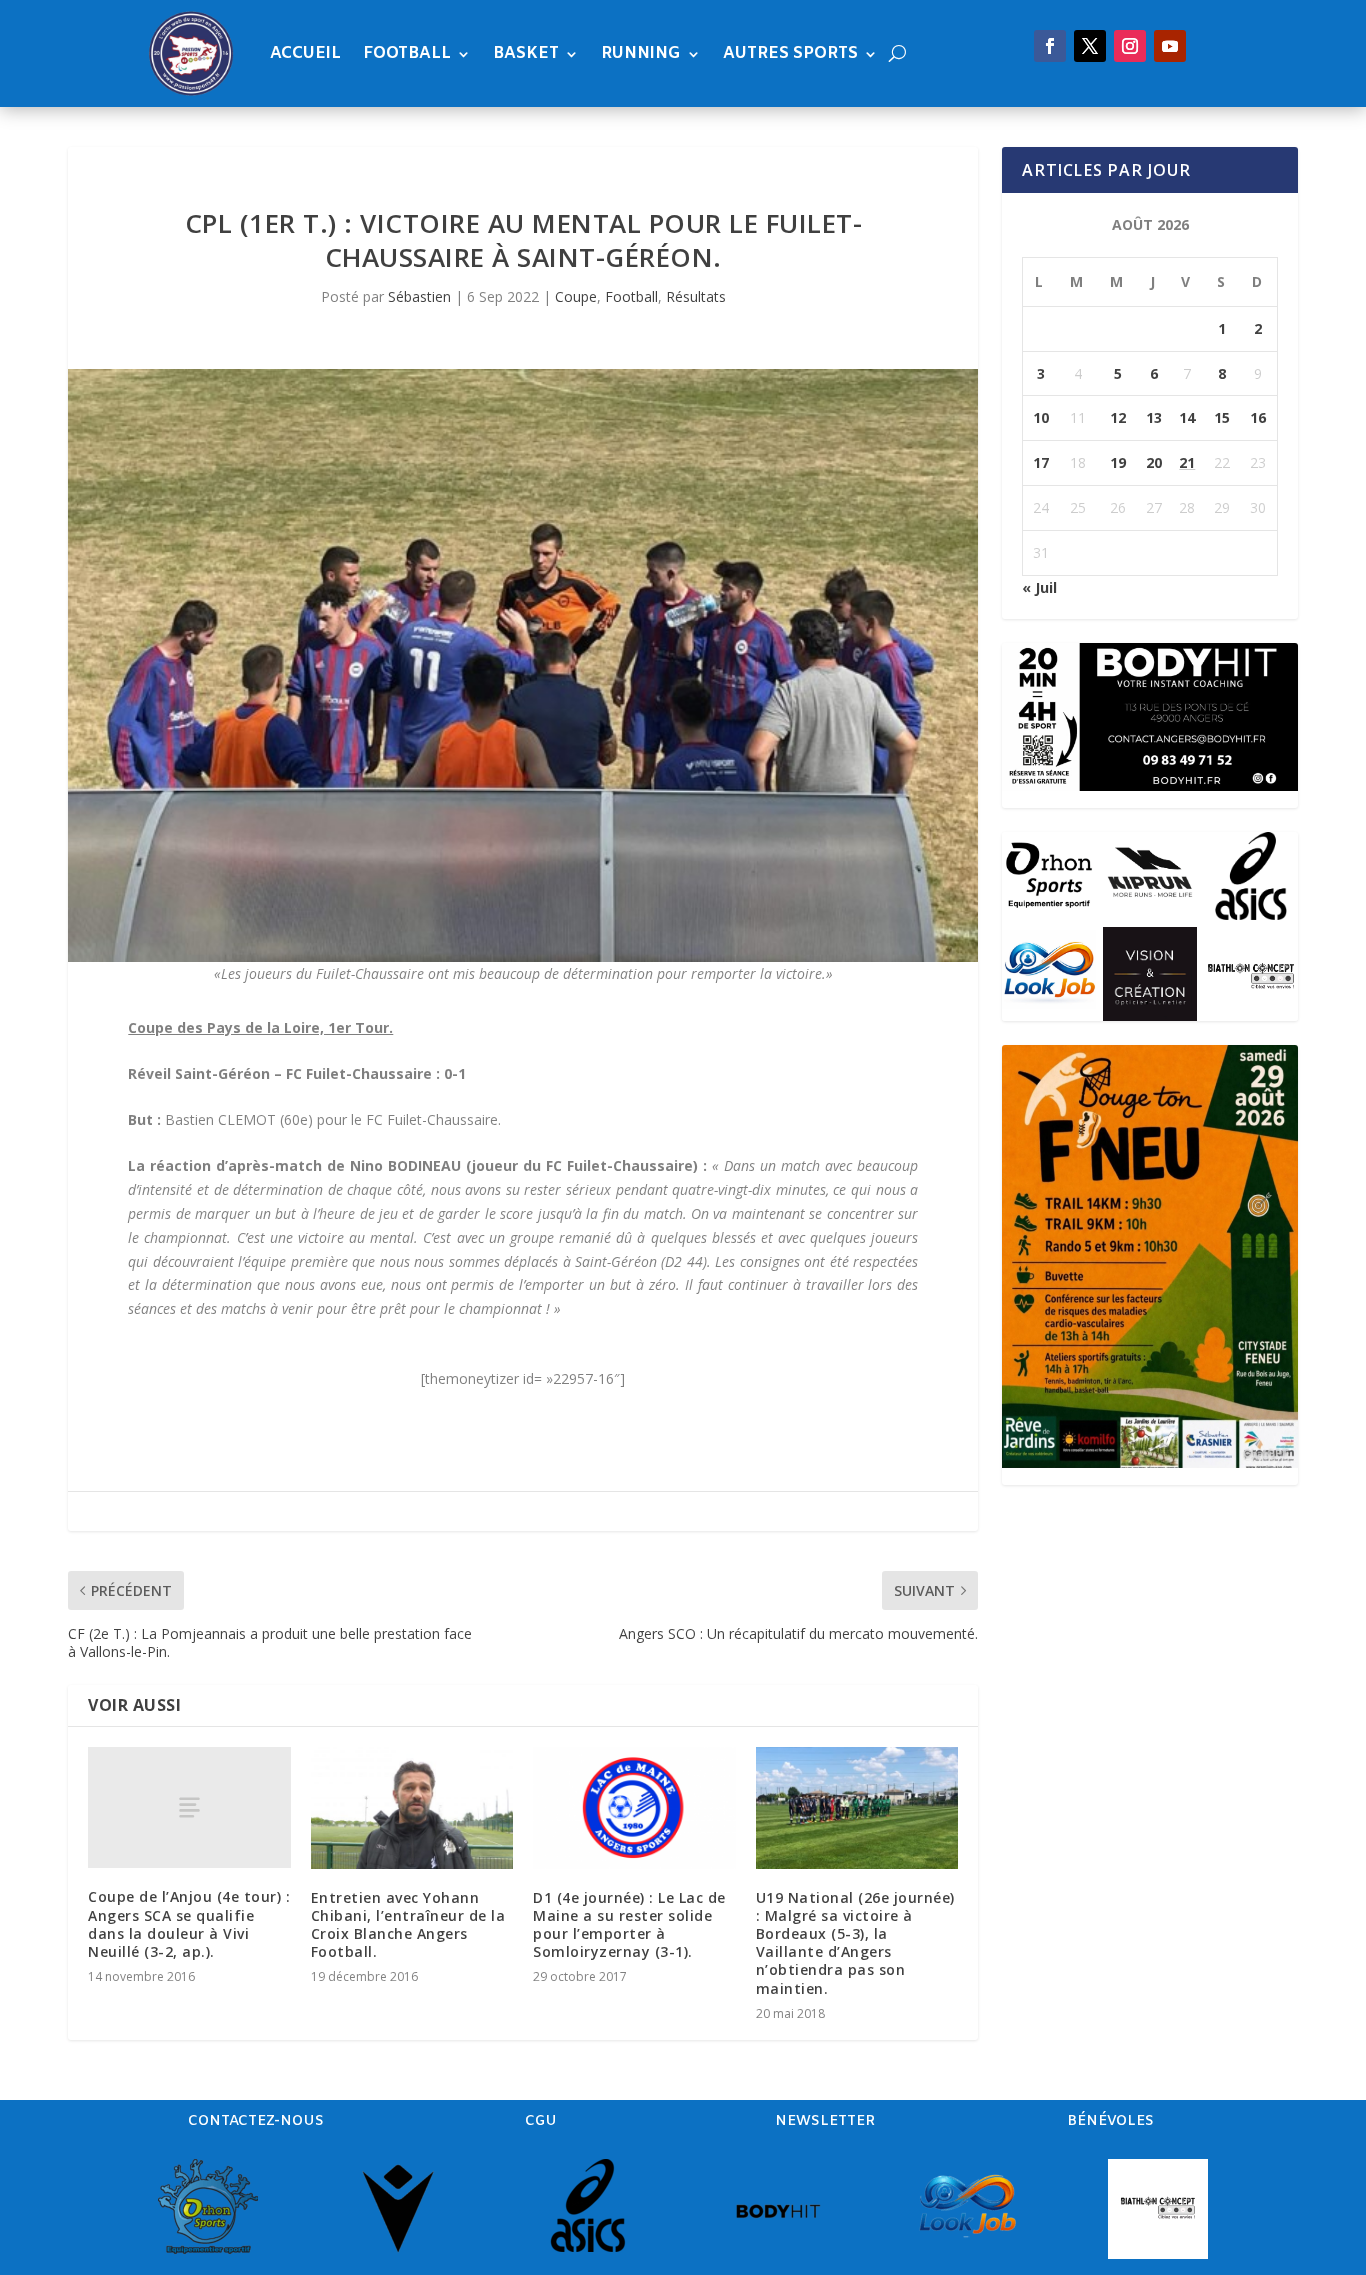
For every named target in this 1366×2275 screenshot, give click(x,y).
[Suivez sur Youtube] (1170, 46)
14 (1187, 417)
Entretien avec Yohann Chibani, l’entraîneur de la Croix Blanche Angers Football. (408, 1925)
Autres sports (790, 53)
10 (1041, 417)
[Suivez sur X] (1090, 46)
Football (407, 53)
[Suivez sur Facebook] (1050, 46)
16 (1258, 417)
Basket (526, 53)
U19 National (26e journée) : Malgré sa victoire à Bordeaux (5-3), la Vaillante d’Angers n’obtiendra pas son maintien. (855, 1943)
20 (1154, 462)
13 (1154, 417)
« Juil (1039, 587)
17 (1041, 462)
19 (1118, 462)
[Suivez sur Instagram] (1130, 46)
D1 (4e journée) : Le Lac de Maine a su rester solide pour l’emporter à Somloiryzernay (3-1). (629, 1925)
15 (1222, 417)
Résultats (696, 296)
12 (1118, 417)
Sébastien (419, 296)
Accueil (305, 53)
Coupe (576, 296)
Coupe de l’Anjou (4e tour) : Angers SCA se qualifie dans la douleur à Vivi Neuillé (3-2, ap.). (189, 1924)
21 (1187, 462)
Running (641, 53)
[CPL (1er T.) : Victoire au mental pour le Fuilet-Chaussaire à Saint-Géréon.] (523, 665)
